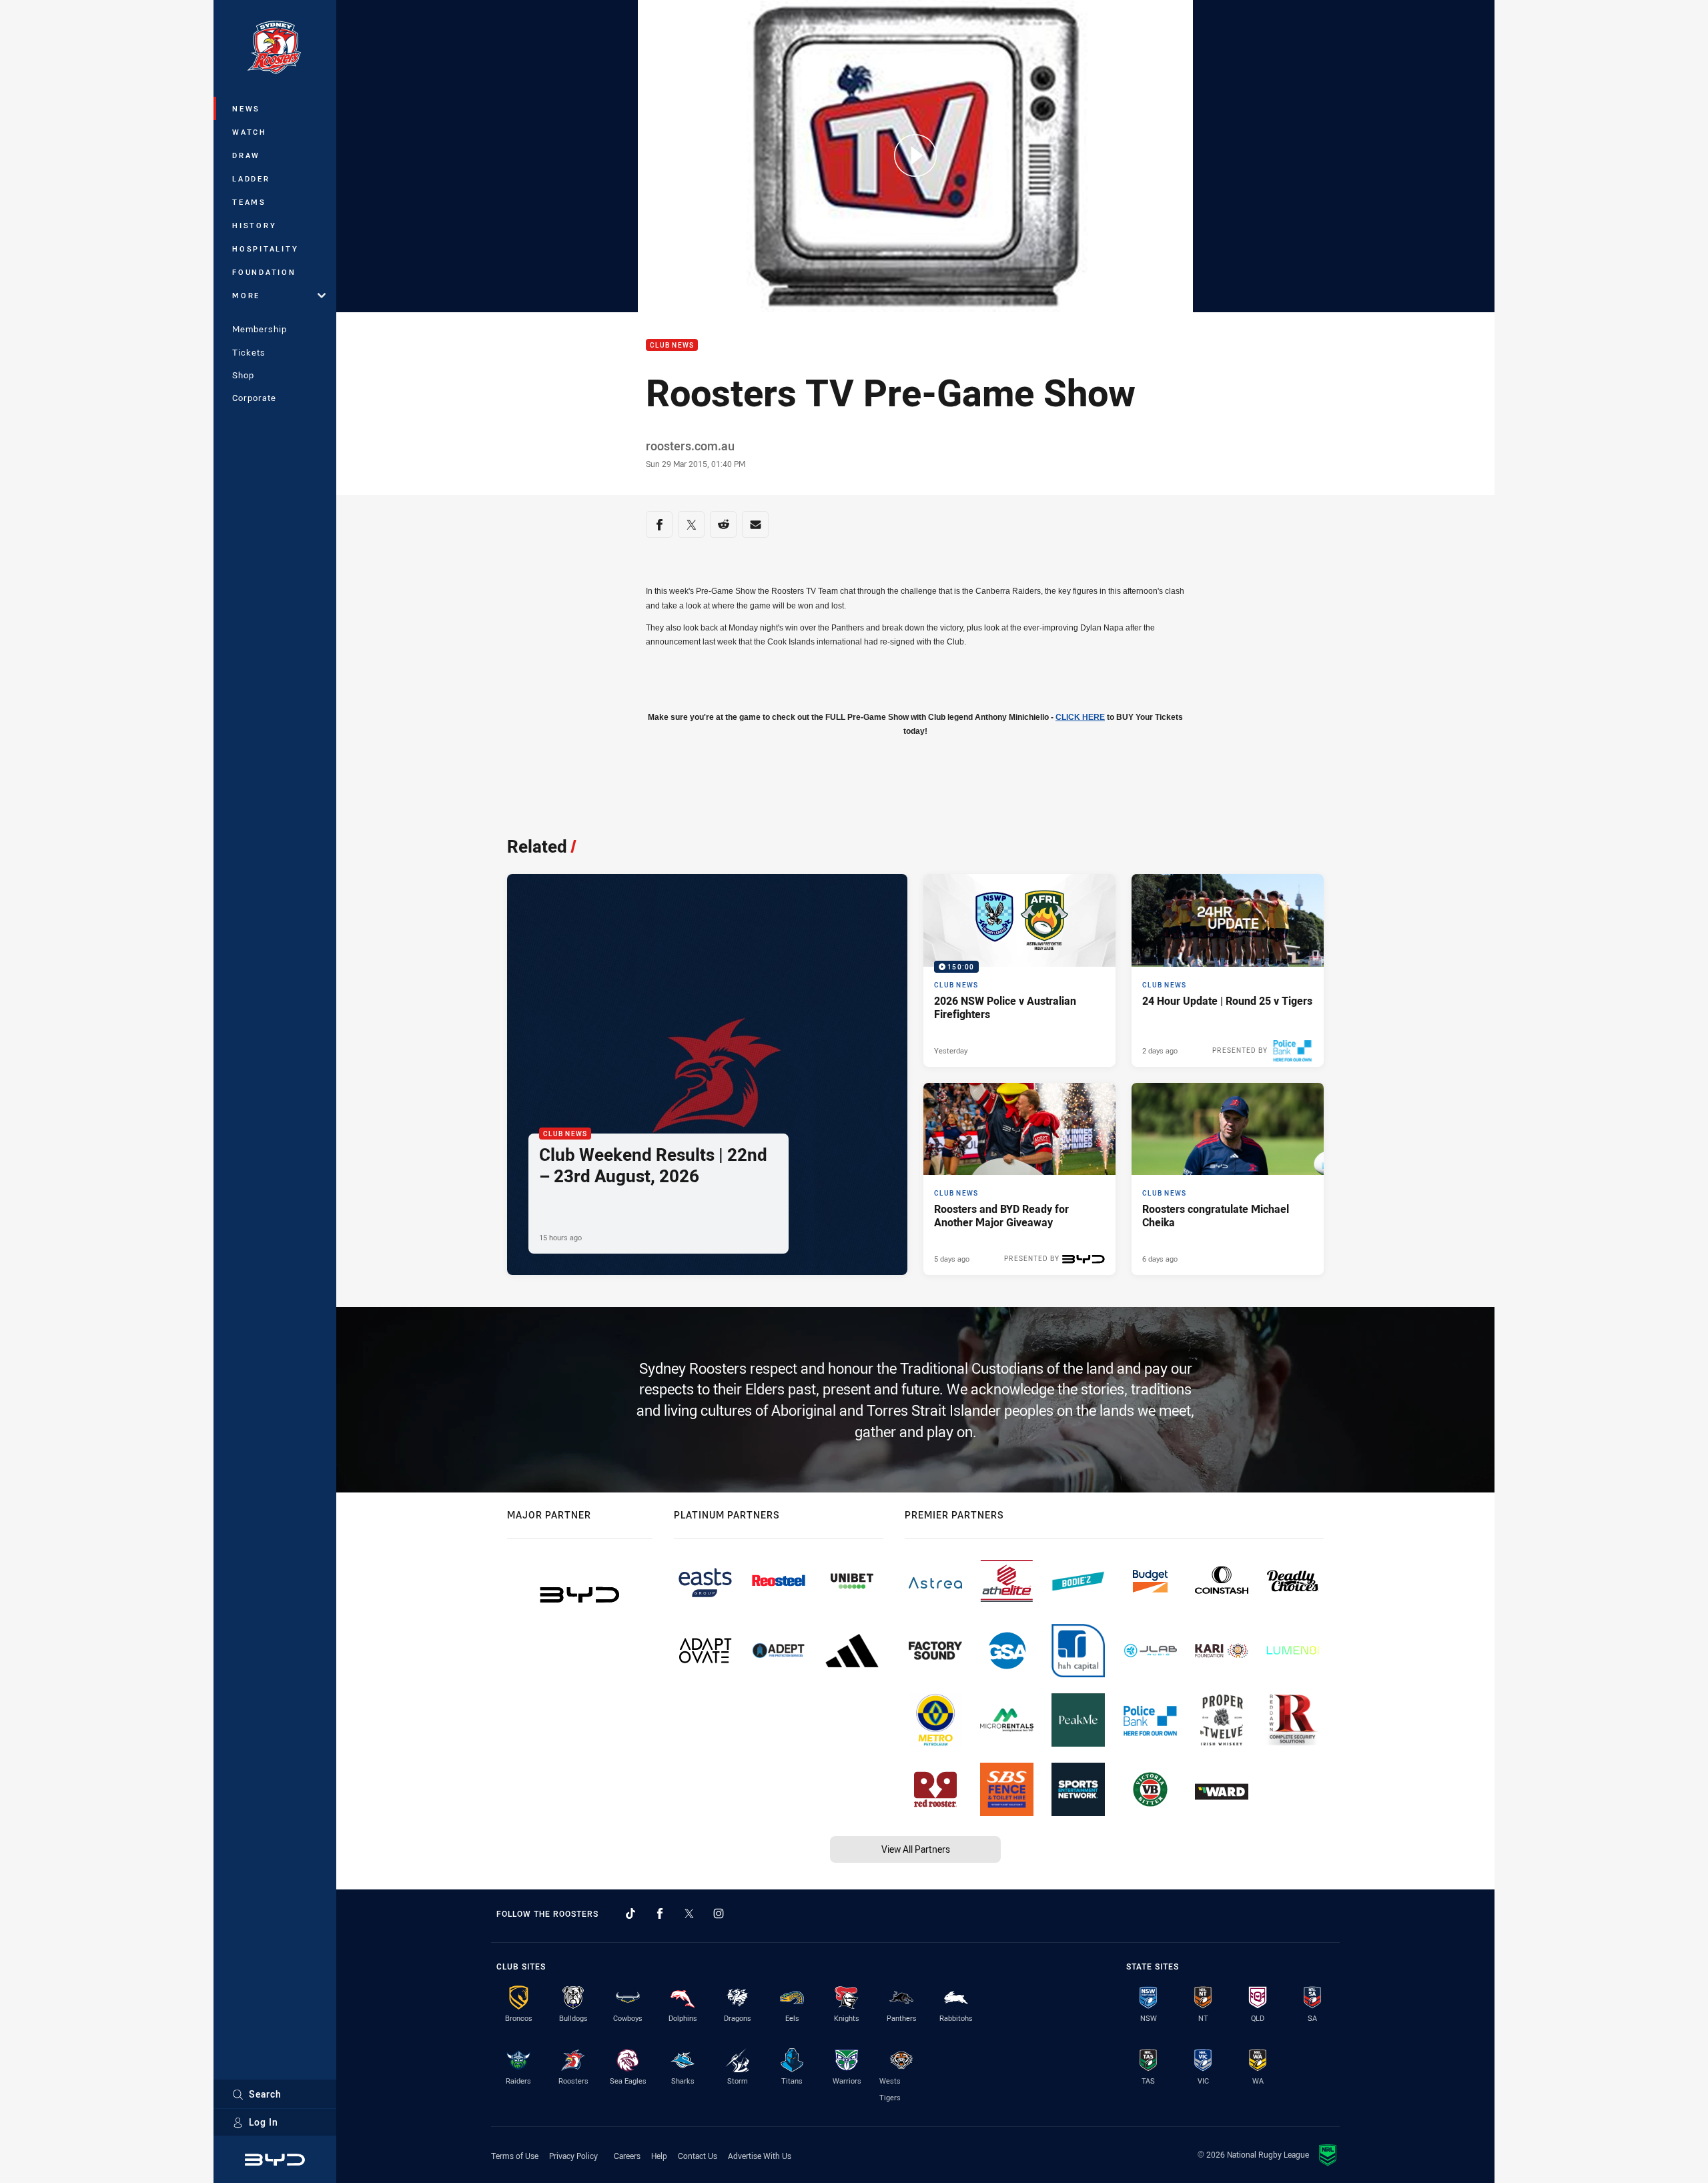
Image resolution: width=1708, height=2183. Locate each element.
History (254, 225)
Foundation (264, 272)
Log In (264, 2122)
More (246, 295)
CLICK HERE (1080, 717)
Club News (672, 345)
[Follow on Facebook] (660, 1913)
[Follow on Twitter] (689, 1913)
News (246, 108)
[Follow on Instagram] (719, 1913)
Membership (260, 329)
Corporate (254, 398)
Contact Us (698, 2156)
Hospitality (265, 249)
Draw (246, 155)
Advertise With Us (760, 2156)
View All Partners (916, 1849)
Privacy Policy (573, 2156)
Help (659, 2156)
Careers (627, 2156)
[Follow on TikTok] (630, 1913)
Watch (250, 132)
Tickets (249, 352)
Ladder (251, 178)
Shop (243, 375)
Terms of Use (515, 2156)
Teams (249, 202)
